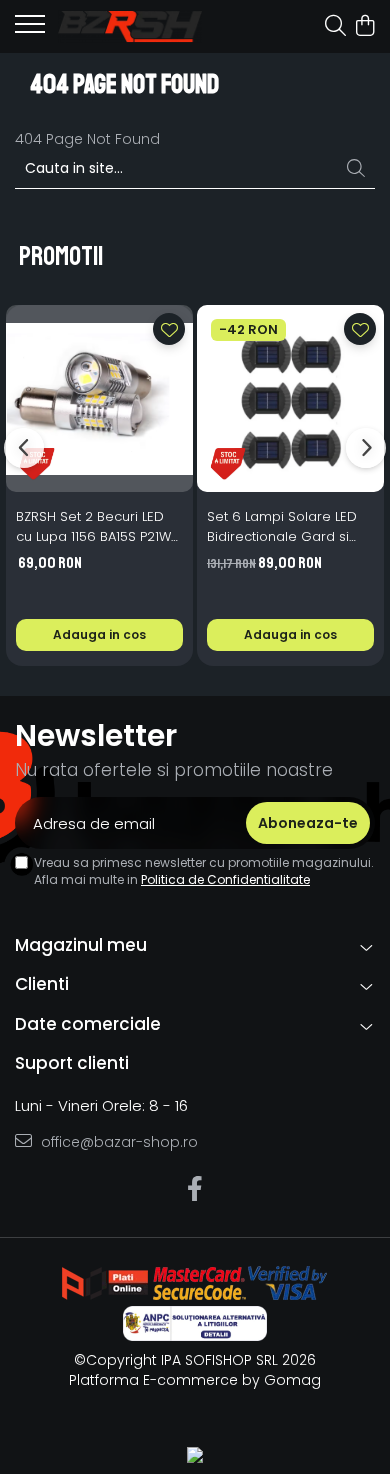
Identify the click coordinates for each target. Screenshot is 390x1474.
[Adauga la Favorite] (169, 329)
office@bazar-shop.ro (117, 1142)
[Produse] (30, 30)
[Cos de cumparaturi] (364, 27)
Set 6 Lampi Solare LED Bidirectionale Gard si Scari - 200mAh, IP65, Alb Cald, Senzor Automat (287, 527)
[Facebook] (195, 1190)
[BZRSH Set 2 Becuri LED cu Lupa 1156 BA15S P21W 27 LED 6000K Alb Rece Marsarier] (99, 398)
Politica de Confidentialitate (225, 879)
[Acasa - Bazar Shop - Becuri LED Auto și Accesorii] (130, 26)
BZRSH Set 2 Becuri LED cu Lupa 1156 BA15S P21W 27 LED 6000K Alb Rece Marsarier (93, 527)
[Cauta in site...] (335, 27)
